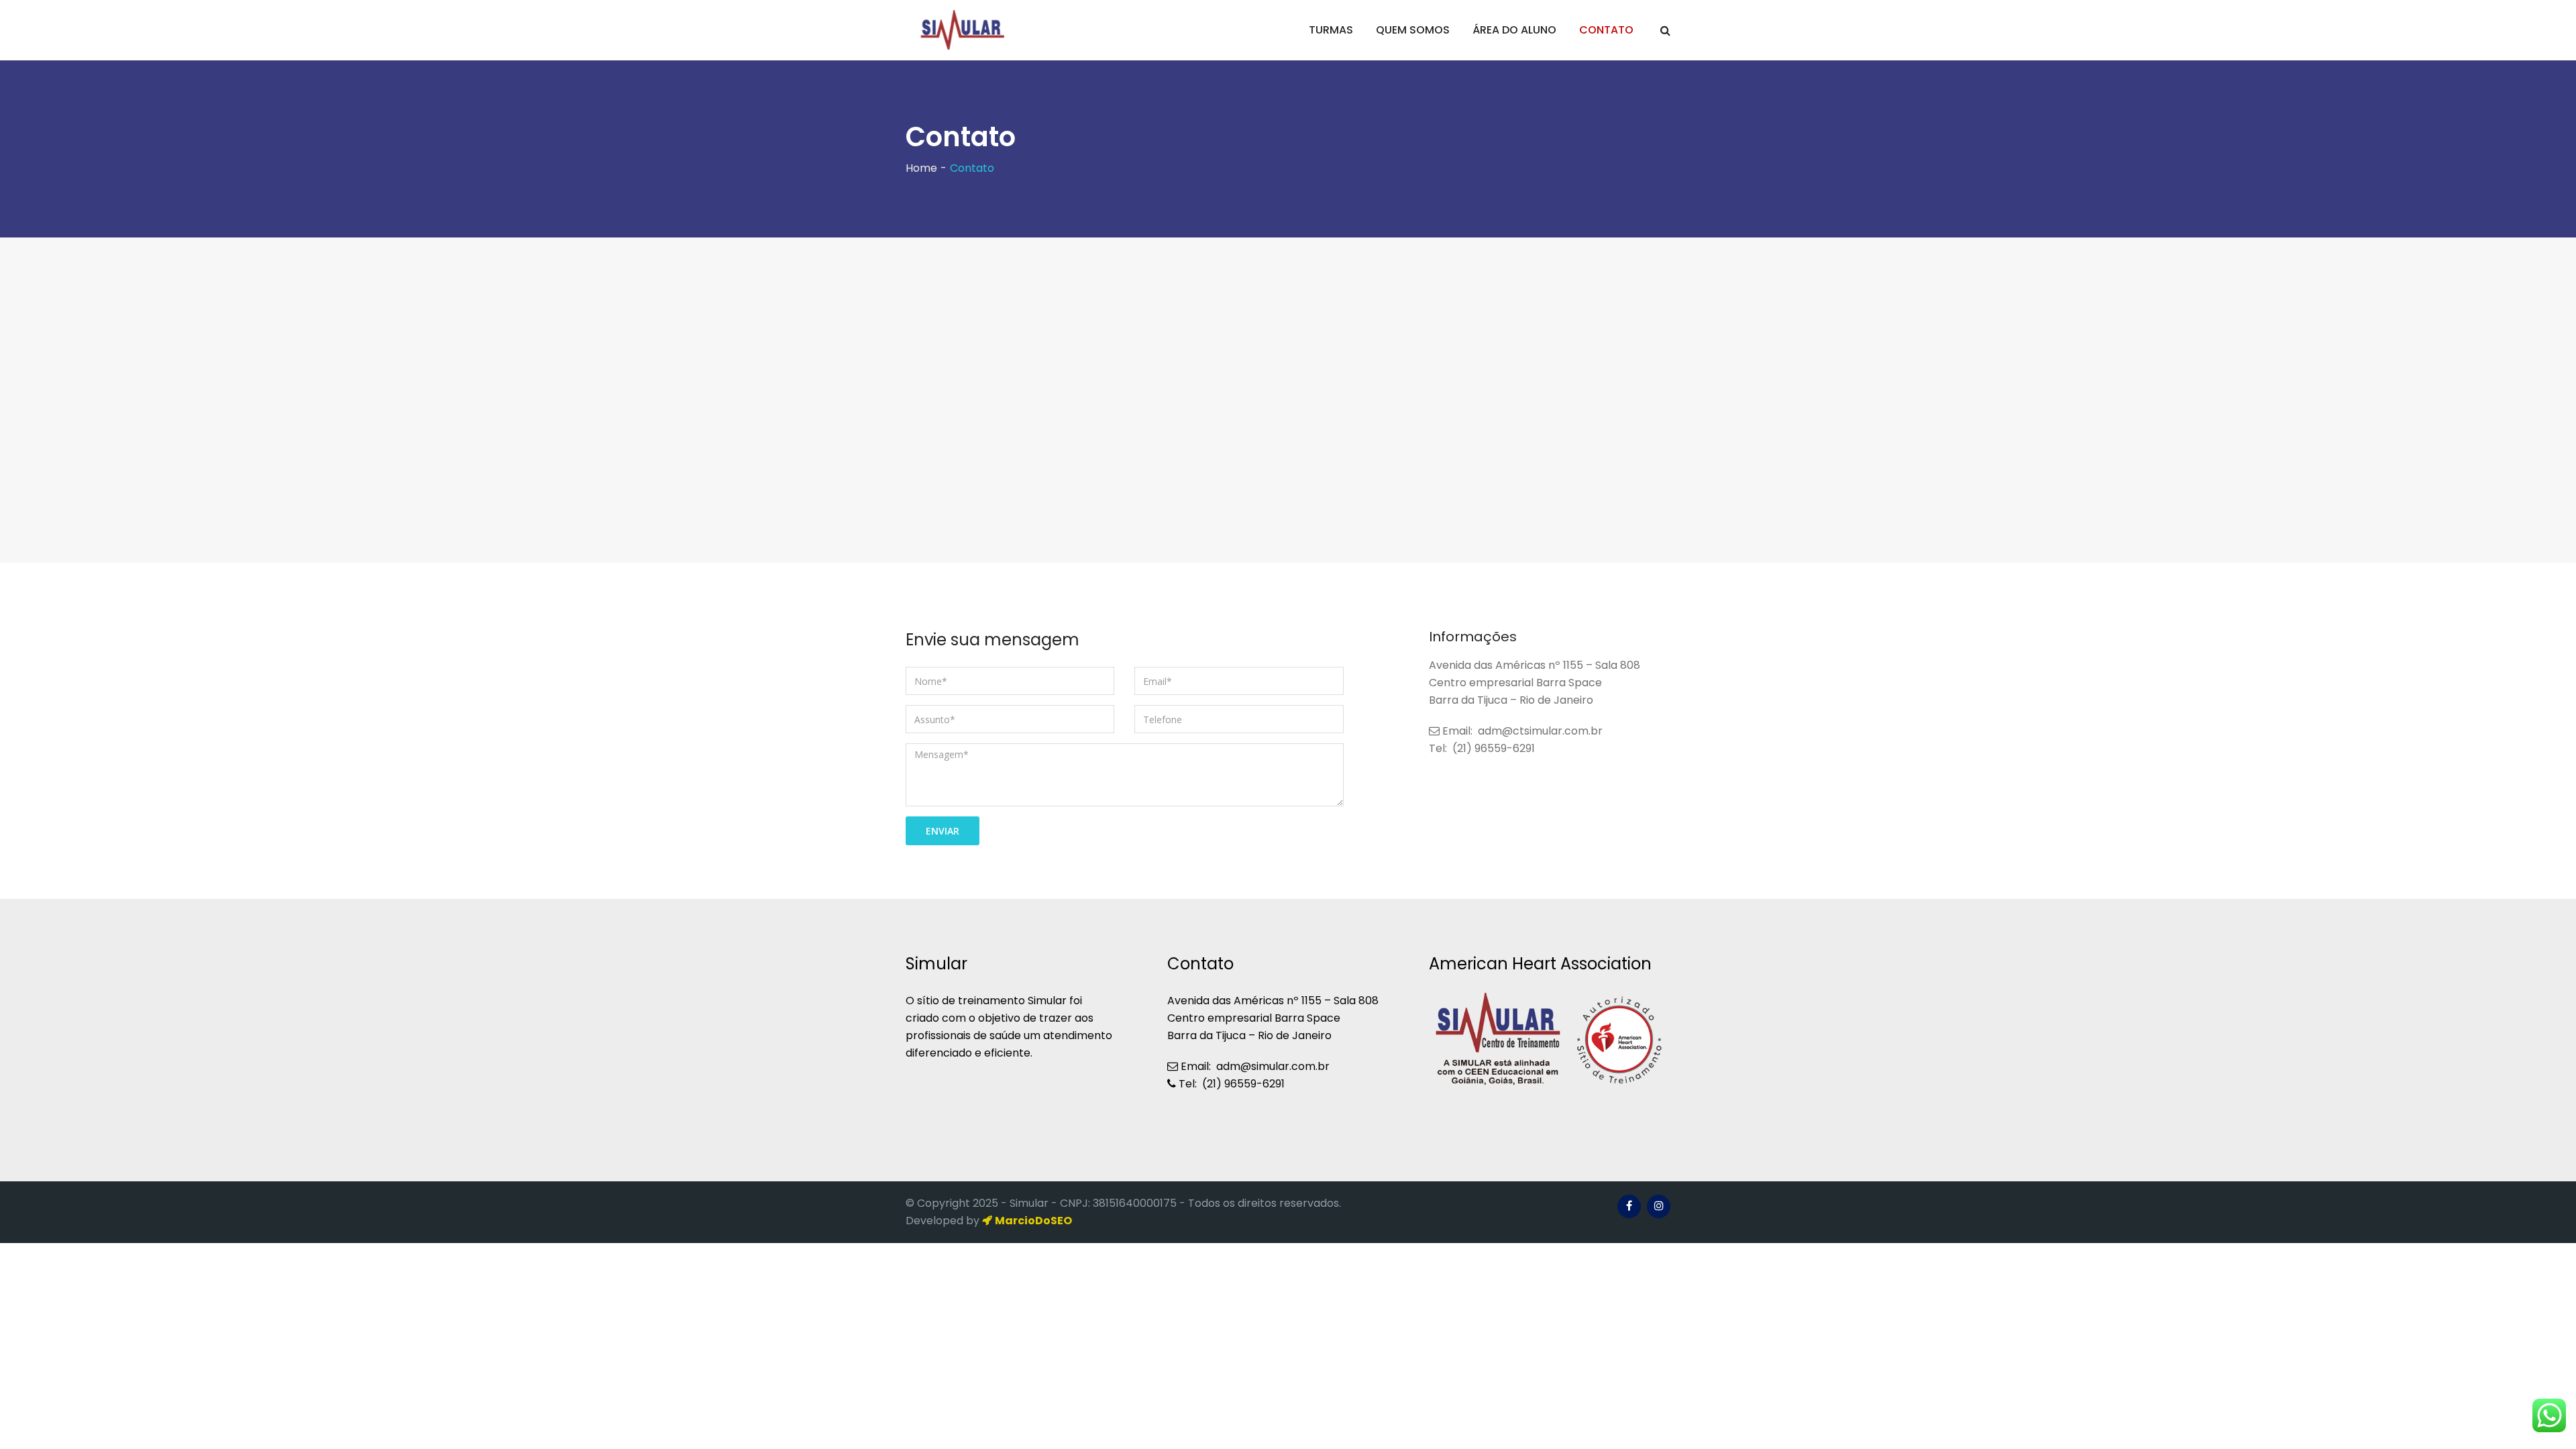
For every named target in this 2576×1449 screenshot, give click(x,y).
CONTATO (1606, 30)
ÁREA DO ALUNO (1514, 30)
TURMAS (1331, 30)
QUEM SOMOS (1413, 30)
